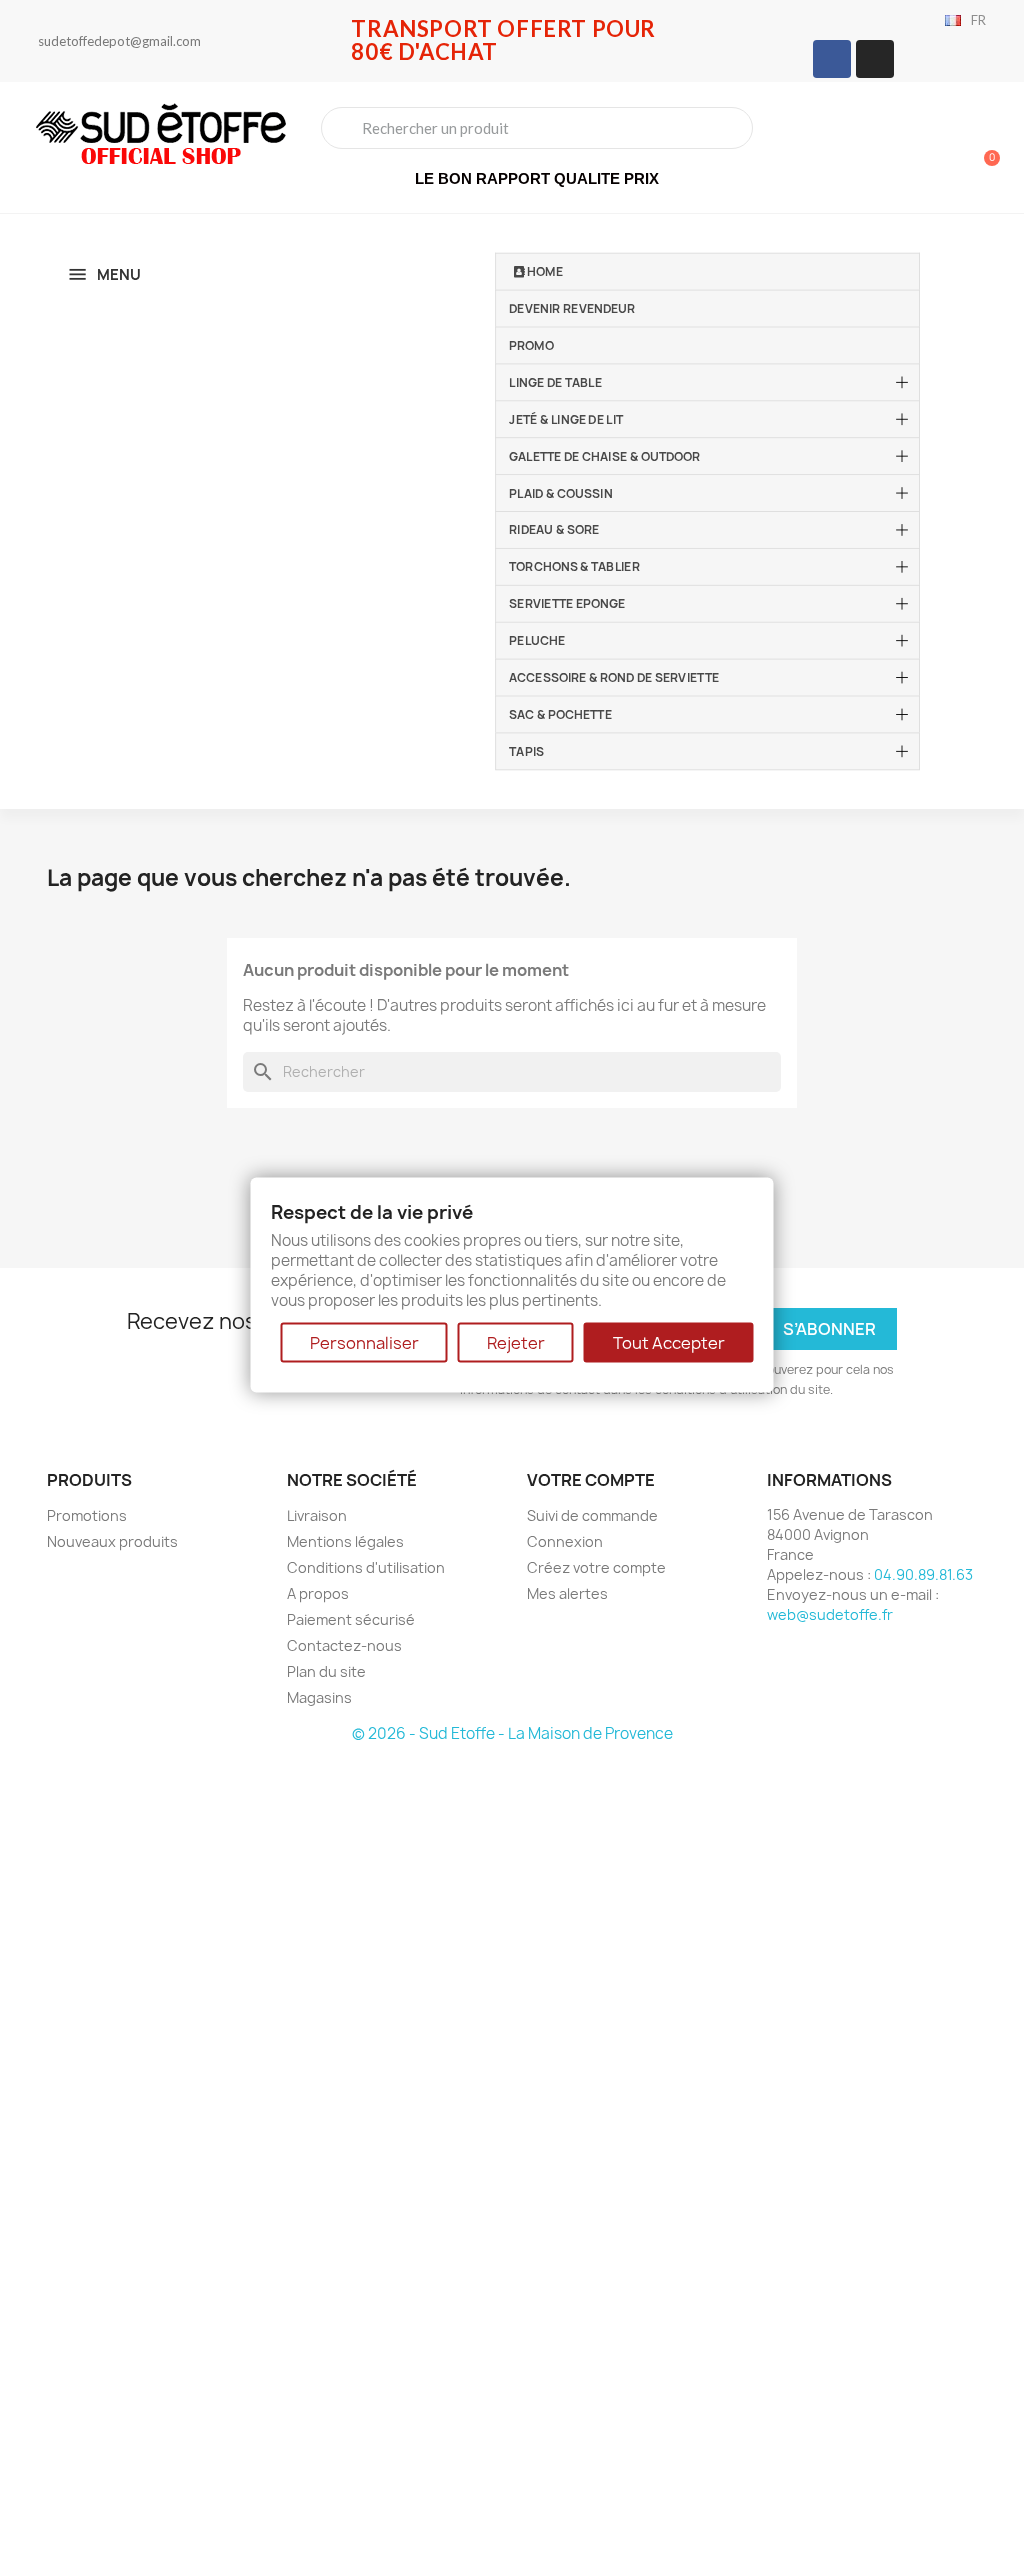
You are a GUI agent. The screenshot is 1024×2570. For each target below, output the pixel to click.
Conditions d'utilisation (366, 1567)
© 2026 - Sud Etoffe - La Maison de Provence (512, 1733)
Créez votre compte (596, 1567)
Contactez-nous (344, 1645)
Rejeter (516, 1342)
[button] (983, 148)
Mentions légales (345, 1541)
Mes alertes (567, 1593)
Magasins (319, 1697)
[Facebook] (832, 59)
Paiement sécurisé (351, 1619)
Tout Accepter (669, 1342)
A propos (318, 1593)
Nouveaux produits (112, 1541)
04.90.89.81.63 (923, 1574)
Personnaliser (364, 1342)
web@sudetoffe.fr (830, 1614)
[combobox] (537, 128)
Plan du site (326, 1671)
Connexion (565, 1541)
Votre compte (591, 1480)
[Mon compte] (914, 150)
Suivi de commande (592, 1515)
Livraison (317, 1515)
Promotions (87, 1515)
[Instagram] (875, 59)
